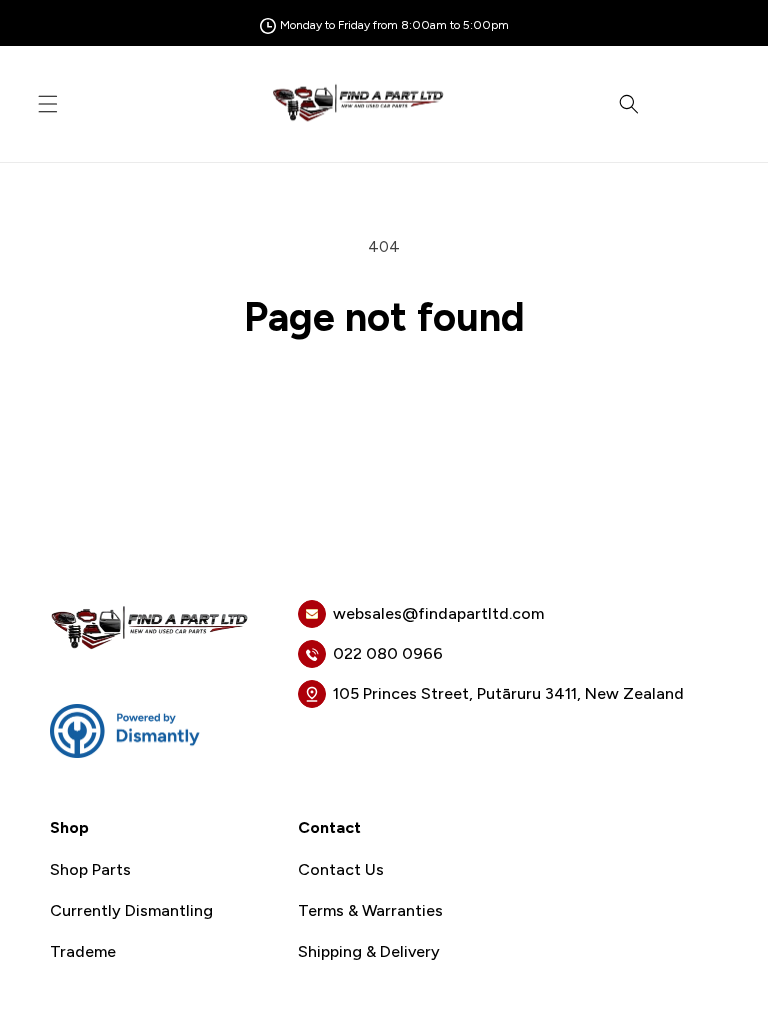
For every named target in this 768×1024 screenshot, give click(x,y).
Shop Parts (90, 870)
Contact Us (341, 870)
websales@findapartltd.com (438, 613)
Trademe (83, 952)
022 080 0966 (388, 653)
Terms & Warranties (370, 911)
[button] (48, 104)
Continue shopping (384, 404)
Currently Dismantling (131, 911)
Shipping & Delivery (369, 952)
